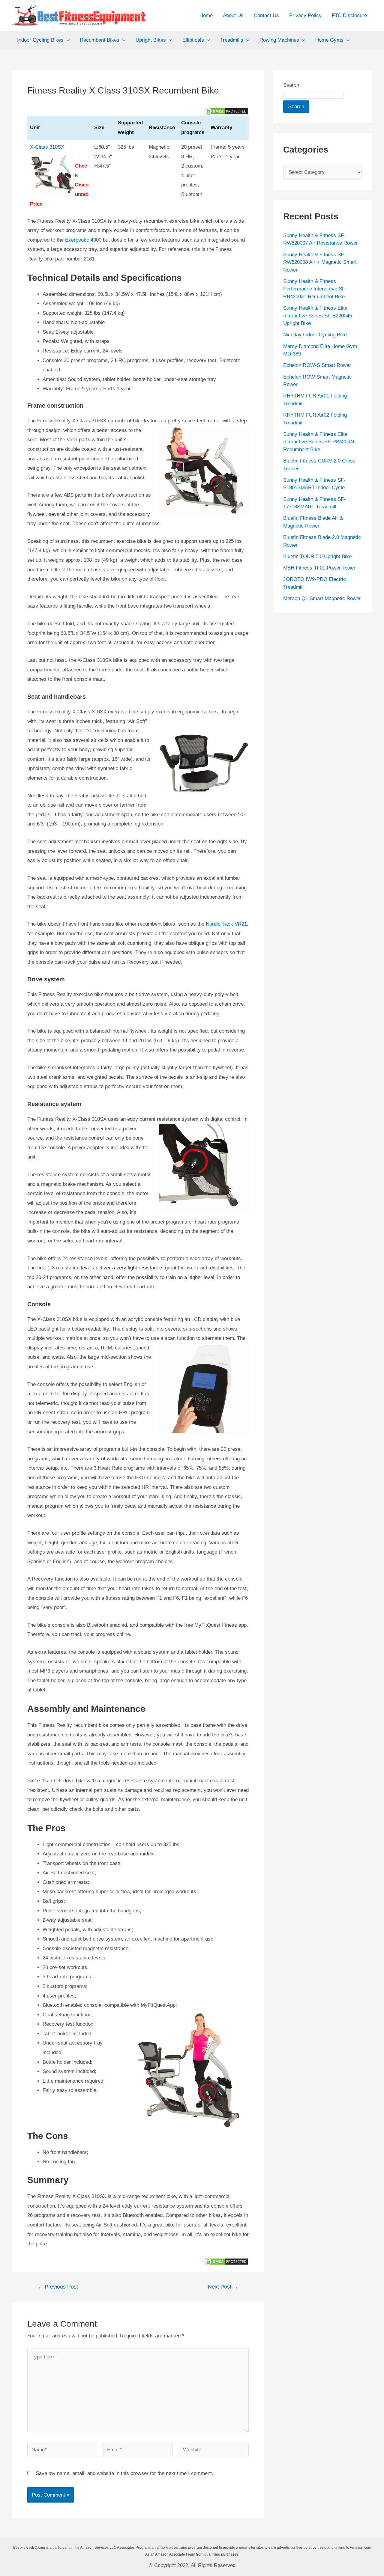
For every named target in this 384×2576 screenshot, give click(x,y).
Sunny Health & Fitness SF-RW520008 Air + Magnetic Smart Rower (320, 262)
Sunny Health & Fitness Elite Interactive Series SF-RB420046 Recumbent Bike (319, 442)
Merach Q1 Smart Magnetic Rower (322, 598)
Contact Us (266, 15)
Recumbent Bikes (100, 40)
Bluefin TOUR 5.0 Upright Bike (317, 556)
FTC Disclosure (349, 15)
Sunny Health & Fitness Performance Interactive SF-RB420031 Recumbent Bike (315, 289)
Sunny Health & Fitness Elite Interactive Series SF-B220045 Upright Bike (318, 316)
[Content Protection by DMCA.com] (226, 111)
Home (206, 15)
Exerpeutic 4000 (83, 240)
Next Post (223, 2287)
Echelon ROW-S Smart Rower (317, 365)
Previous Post (58, 2287)
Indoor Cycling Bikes (40, 40)
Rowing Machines (279, 40)
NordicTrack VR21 (226, 924)
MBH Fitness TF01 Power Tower (319, 568)
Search (291, 85)
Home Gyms (329, 40)
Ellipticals (193, 40)
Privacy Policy (305, 15)
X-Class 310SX (47, 147)
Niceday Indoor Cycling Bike (315, 335)
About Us (233, 15)
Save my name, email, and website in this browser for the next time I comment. (124, 2473)
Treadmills (232, 40)
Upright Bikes (151, 40)
